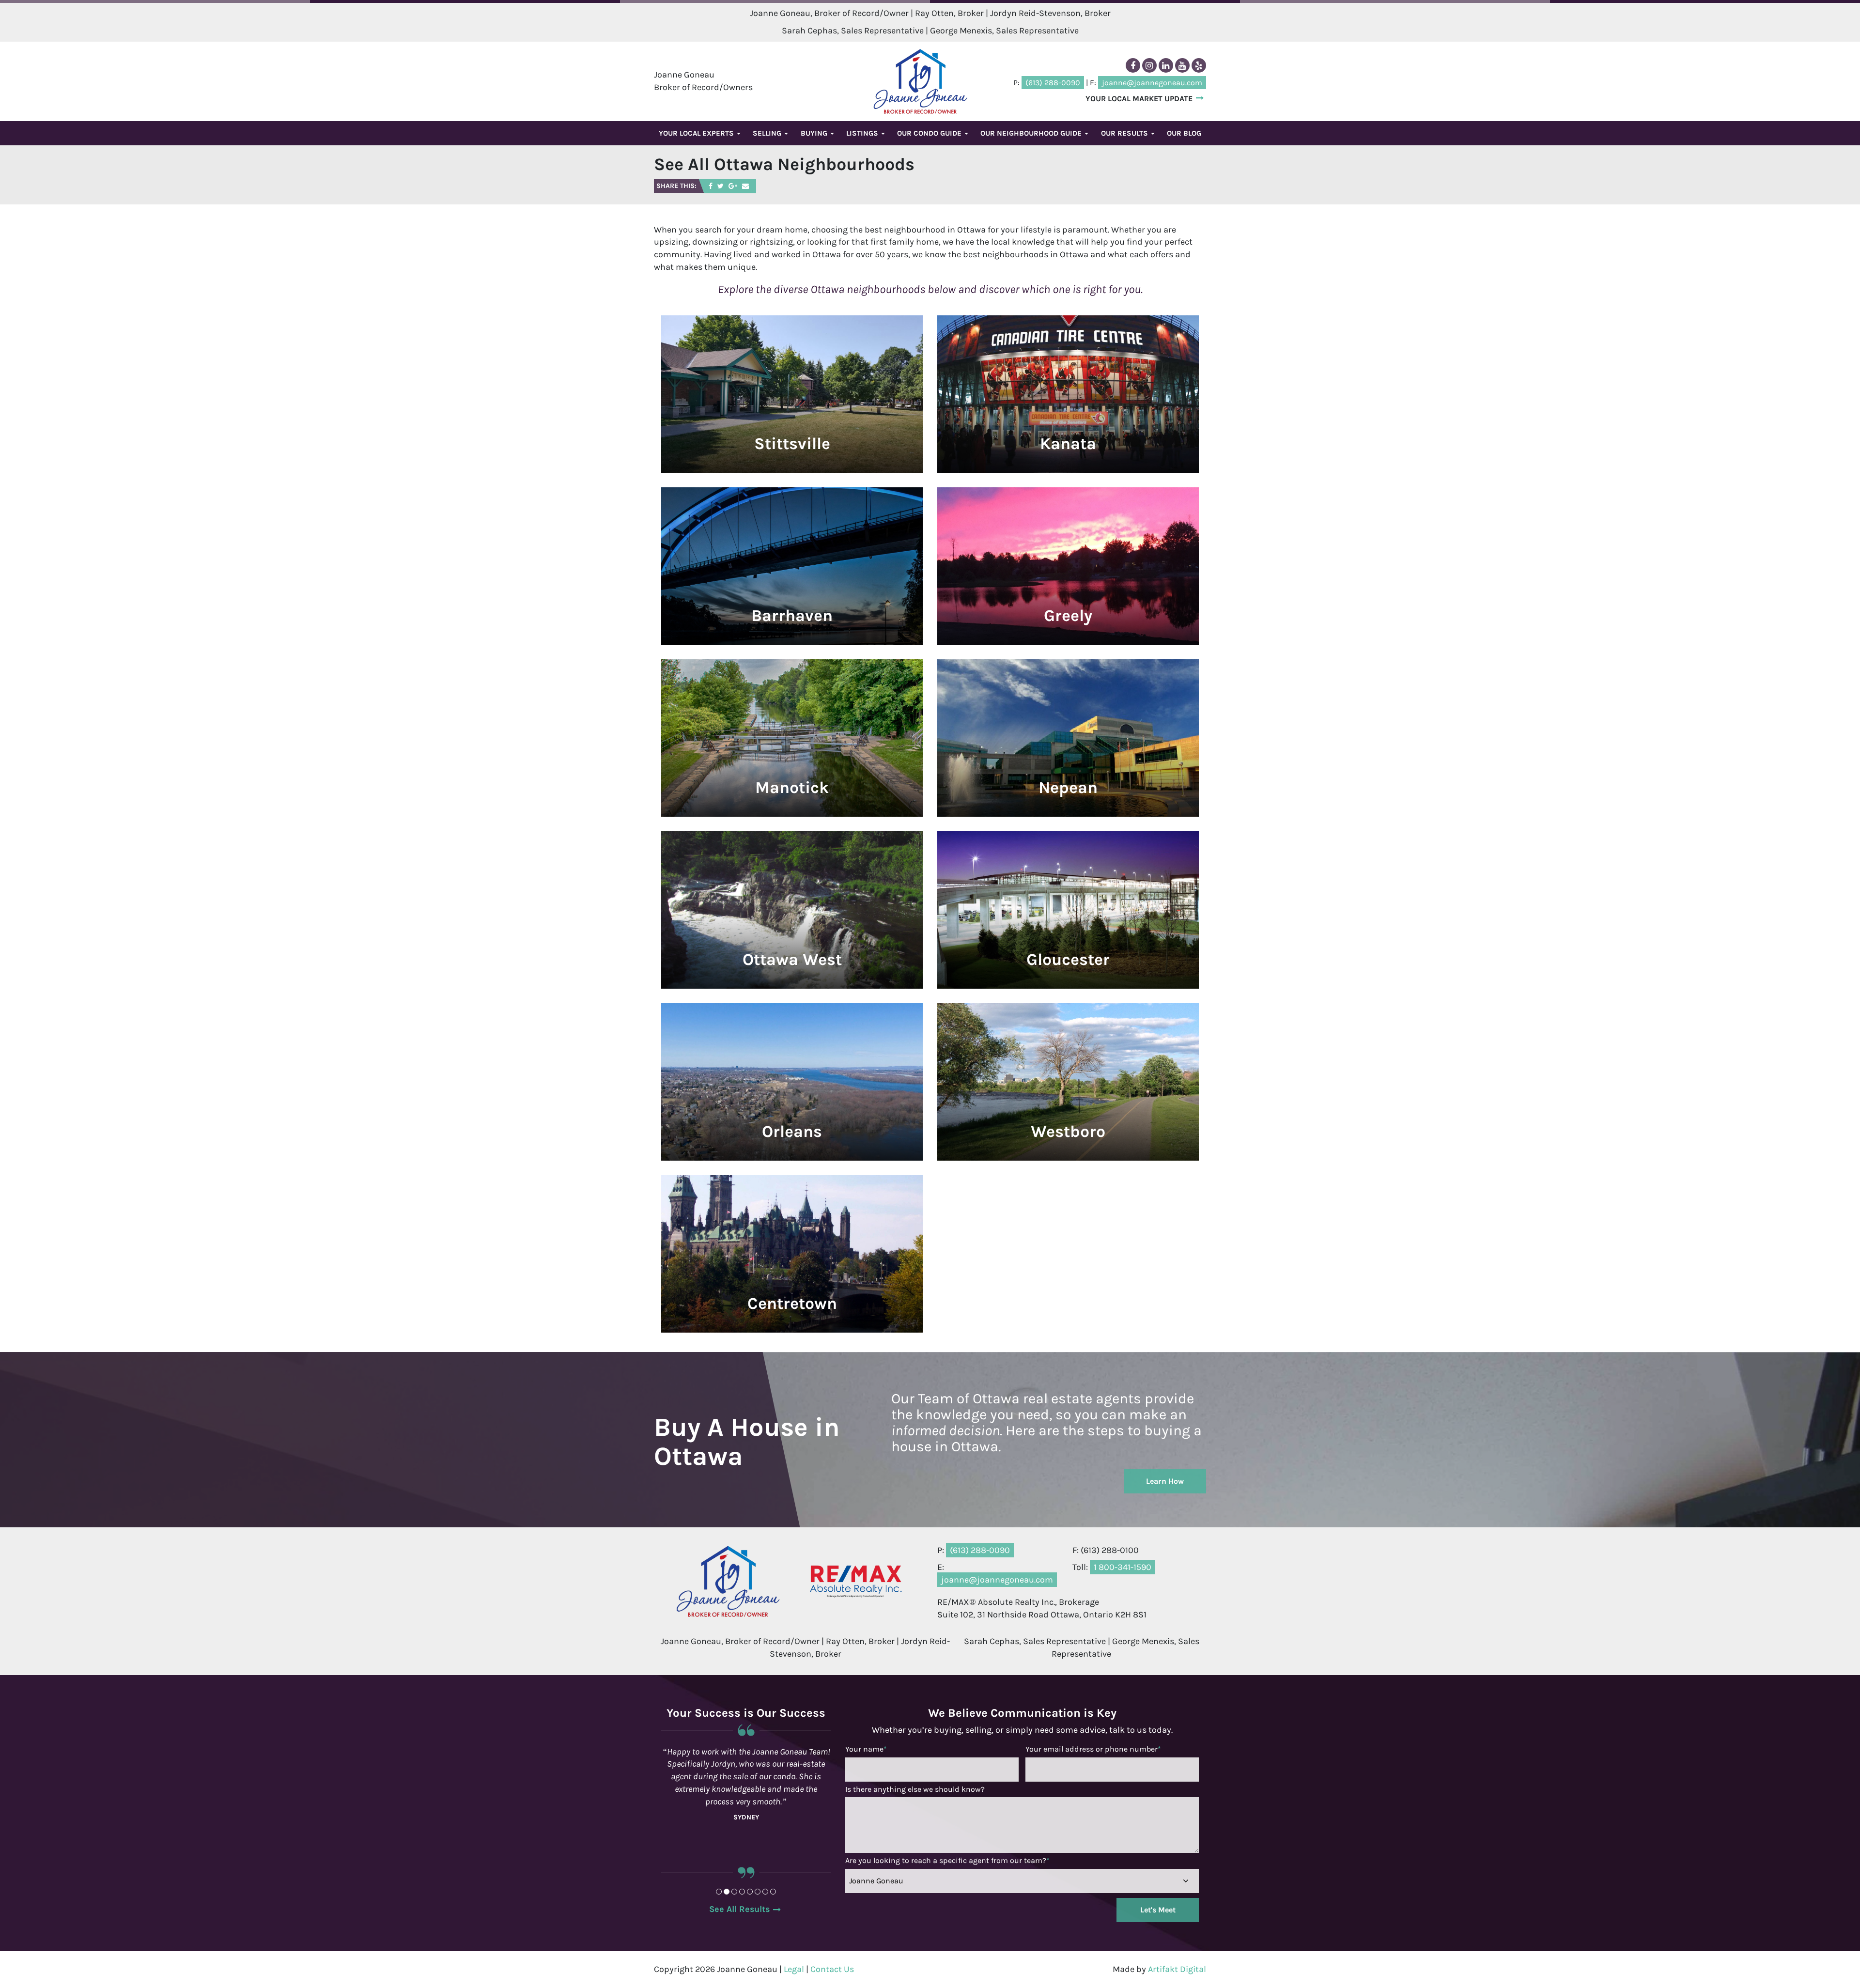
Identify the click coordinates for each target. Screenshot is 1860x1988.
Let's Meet (1158, 1910)
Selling (768, 133)
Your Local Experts (697, 133)
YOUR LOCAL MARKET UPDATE (1139, 99)
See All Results (739, 1909)
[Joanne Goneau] (920, 81)
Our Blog (1184, 133)
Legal (794, 1969)
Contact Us (832, 1969)
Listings (863, 133)
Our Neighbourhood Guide (1032, 133)
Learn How (1165, 1481)
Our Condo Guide (930, 133)
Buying (815, 133)
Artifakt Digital (1177, 1969)
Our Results (1125, 133)
